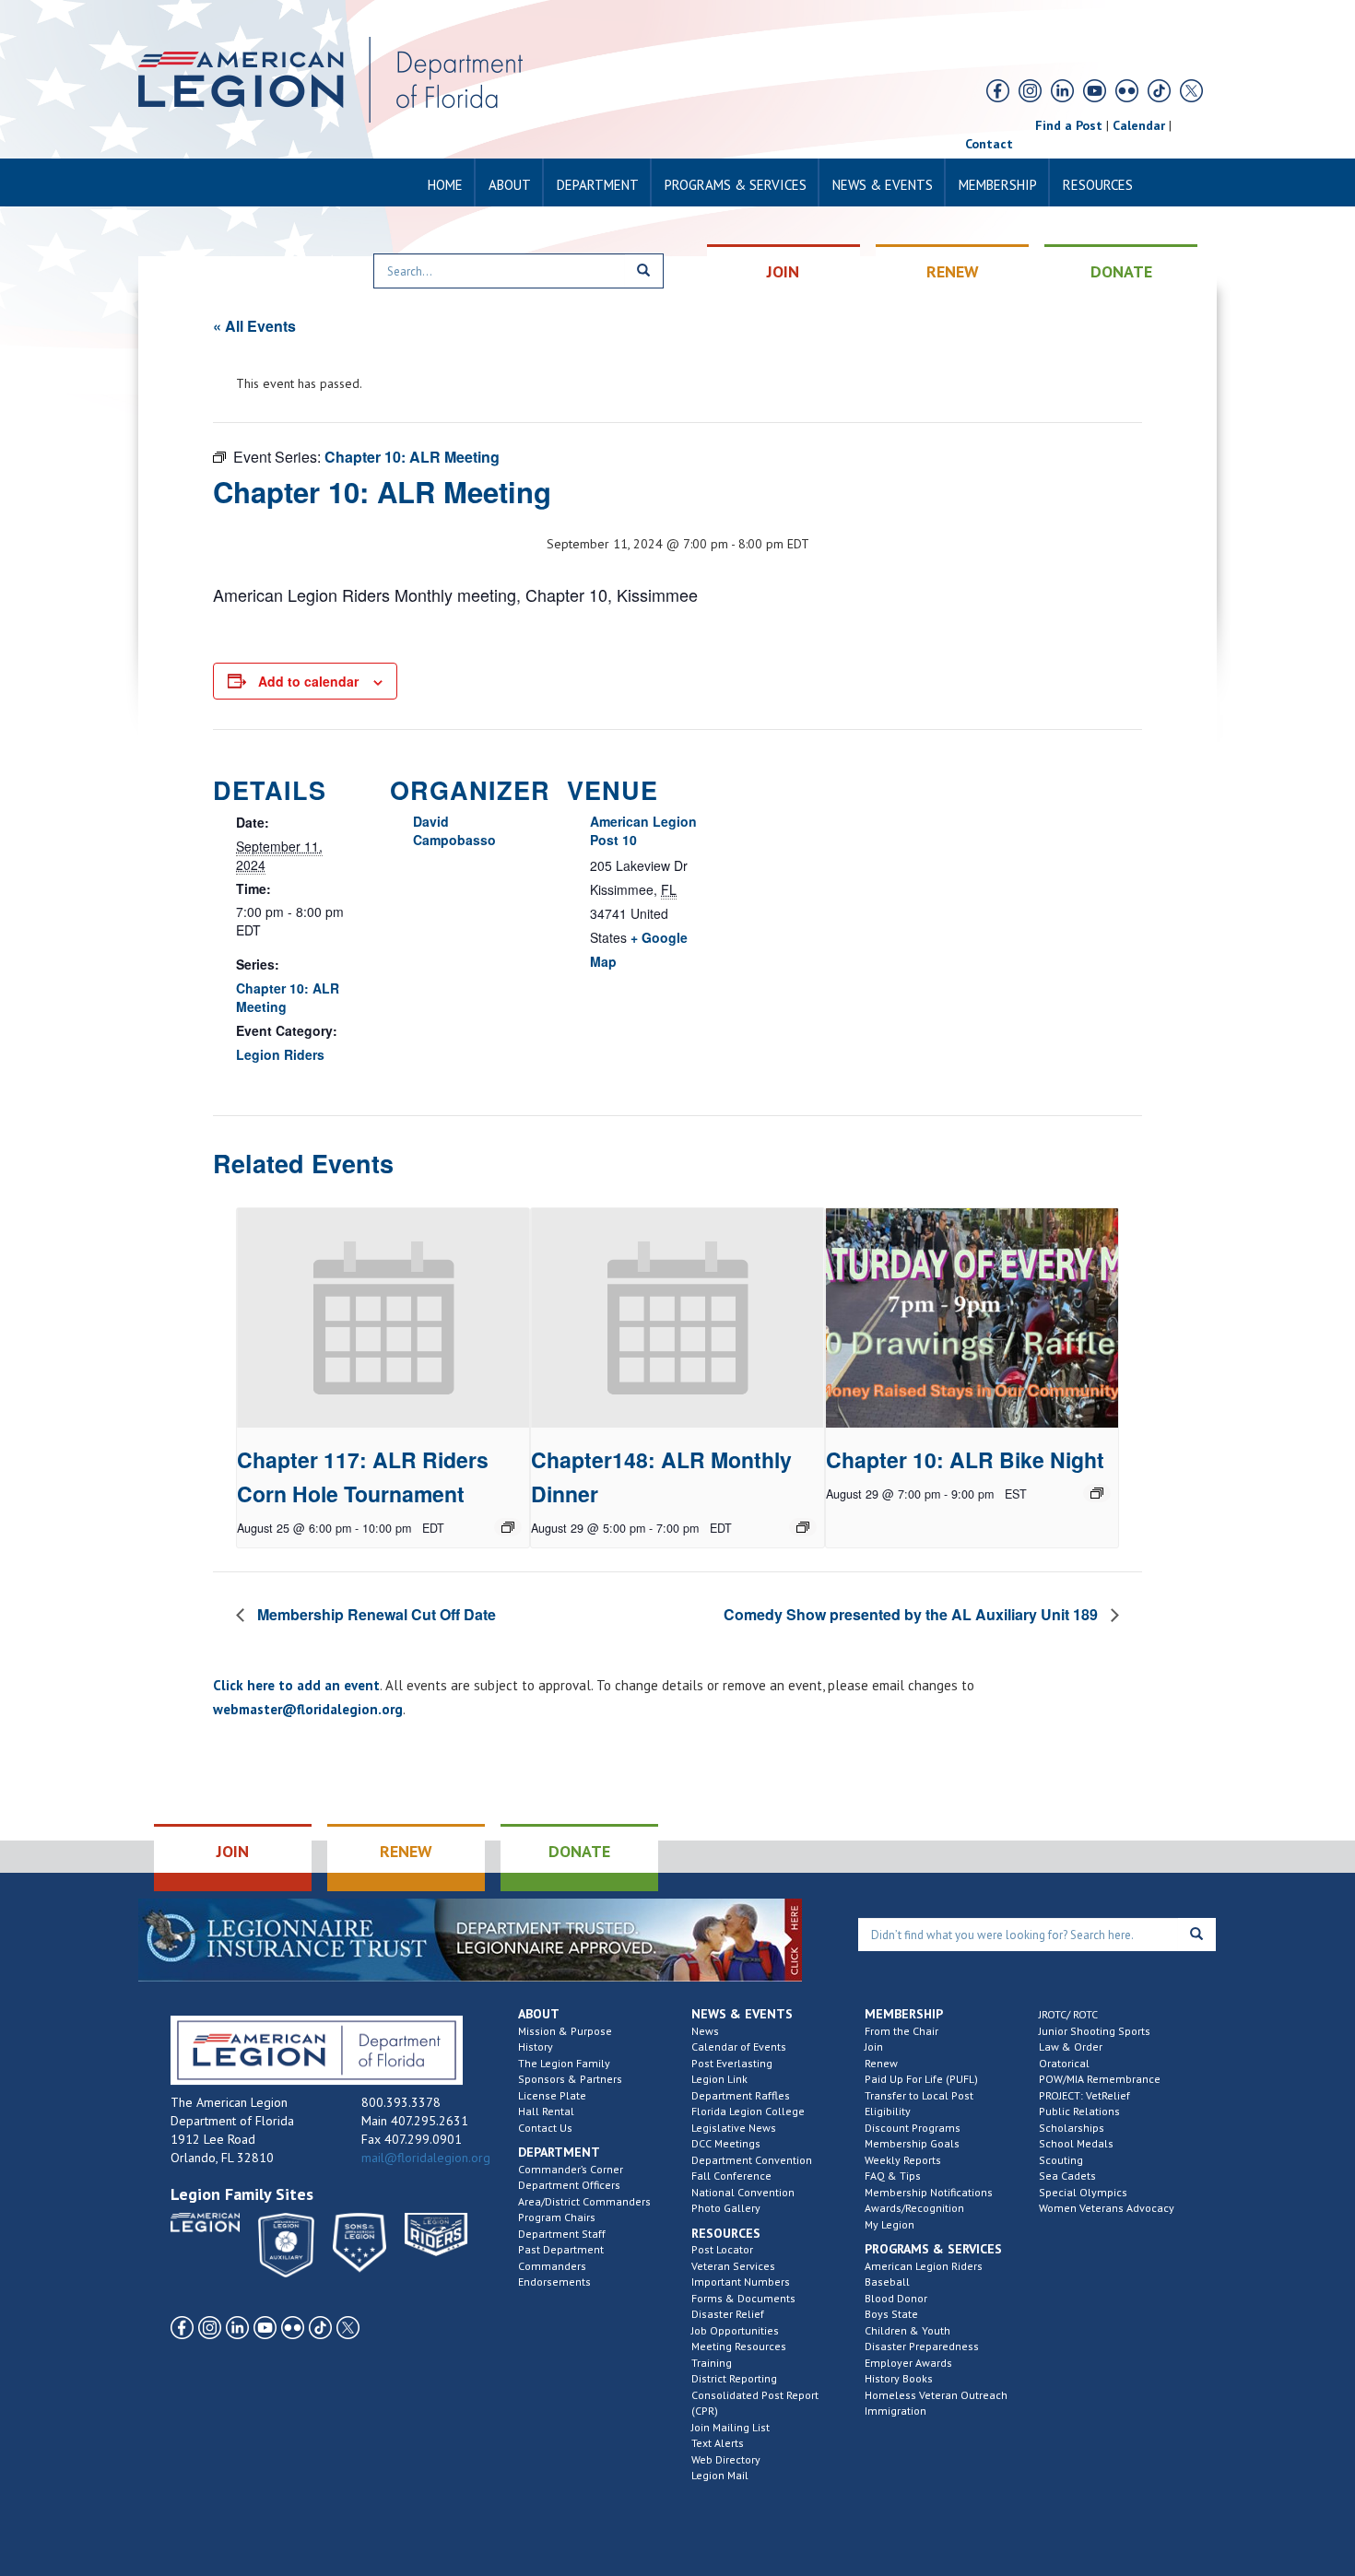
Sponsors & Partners (570, 2079)
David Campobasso (454, 830)
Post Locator (722, 2249)
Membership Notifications (929, 2192)
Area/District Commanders (584, 2201)
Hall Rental (546, 2111)
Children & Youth (907, 2330)
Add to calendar (308, 681)
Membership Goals (912, 2143)
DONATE (1121, 271)
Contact (989, 144)
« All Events (254, 326)
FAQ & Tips (893, 2176)
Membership (998, 185)
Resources (1098, 185)
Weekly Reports (903, 2160)
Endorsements (554, 2282)
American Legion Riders (924, 2266)
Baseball (887, 2282)
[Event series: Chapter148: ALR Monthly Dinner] (803, 1527)
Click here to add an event (296, 1685)
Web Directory (726, 2459)
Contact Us (545, 2128)
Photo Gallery (726, 2208)
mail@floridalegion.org (426, 2158)
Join (874, 2047)
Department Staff (562, 2234)
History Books (899, 2378)
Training (712, 2363)
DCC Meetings (726, 2143)
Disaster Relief (728, 2314)
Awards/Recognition (914, 2208)
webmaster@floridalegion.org (308, 1709)
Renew (881, 2063)
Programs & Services (736, 185)
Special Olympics (1083, 2192)
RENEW (953, 271)
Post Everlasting (732, 2063)
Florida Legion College (748, 2111)
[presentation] (383, 1318)
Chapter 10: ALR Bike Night (965, 1459)
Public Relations (1079, 2111)
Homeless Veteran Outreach (936, 2395)
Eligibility (888, 2111)
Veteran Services (733, 2266)
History (536, 2047)
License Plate (552, 2095)
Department (598, 185)
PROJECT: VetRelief (1084, 2095)
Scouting (1061, 2160)
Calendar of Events (739, 2047)
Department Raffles (741, 2095)
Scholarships (1072, 2128)
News (705, 2031)
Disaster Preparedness (922, 2346)
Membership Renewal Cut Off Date (375, 1614)
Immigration (895, 2411)
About (510, 185)
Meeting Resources (739, 2346)
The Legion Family (564, 2063)
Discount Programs (913, 2128)
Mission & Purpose (565, 2031)
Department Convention (752, 2160)
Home (445, 185)
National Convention (743, 2192)
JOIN (783, 271)
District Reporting (734, 2378)
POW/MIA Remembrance (1100, 2079)
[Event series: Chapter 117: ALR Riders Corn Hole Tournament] (508, 1527)
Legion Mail (720, 2475)
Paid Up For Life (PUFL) (921, 2079)
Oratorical (1064, 2063)
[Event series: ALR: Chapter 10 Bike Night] (1097, 1493)
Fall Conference (731, 2176)
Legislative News (734, 2128)
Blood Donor (896, 2298)
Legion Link (719, 2079)
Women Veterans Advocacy (1107, 2208)
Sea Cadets (1067, 2176)
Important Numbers (741, 2282)
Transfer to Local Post (919, 2095)
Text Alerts (718, 2443)
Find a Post (1069, 125)
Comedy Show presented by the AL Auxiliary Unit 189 (913, 1614)
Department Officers (569, 2185)
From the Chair (901, 2031)
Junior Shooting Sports (1095, 2031)
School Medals (1076, 2143)
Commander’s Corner (571, 2169)
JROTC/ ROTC (1068, 2014)
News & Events (883, 185)
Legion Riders (280, 1054)
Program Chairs (557, 2217)
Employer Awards (908, 2363)
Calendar (1139, 125)
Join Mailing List (731, 2427)
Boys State (891, 2314)
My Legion (890, 2224)
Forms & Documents (743, 2298)
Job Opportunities (735, 2330)
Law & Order (1071, 2047)
